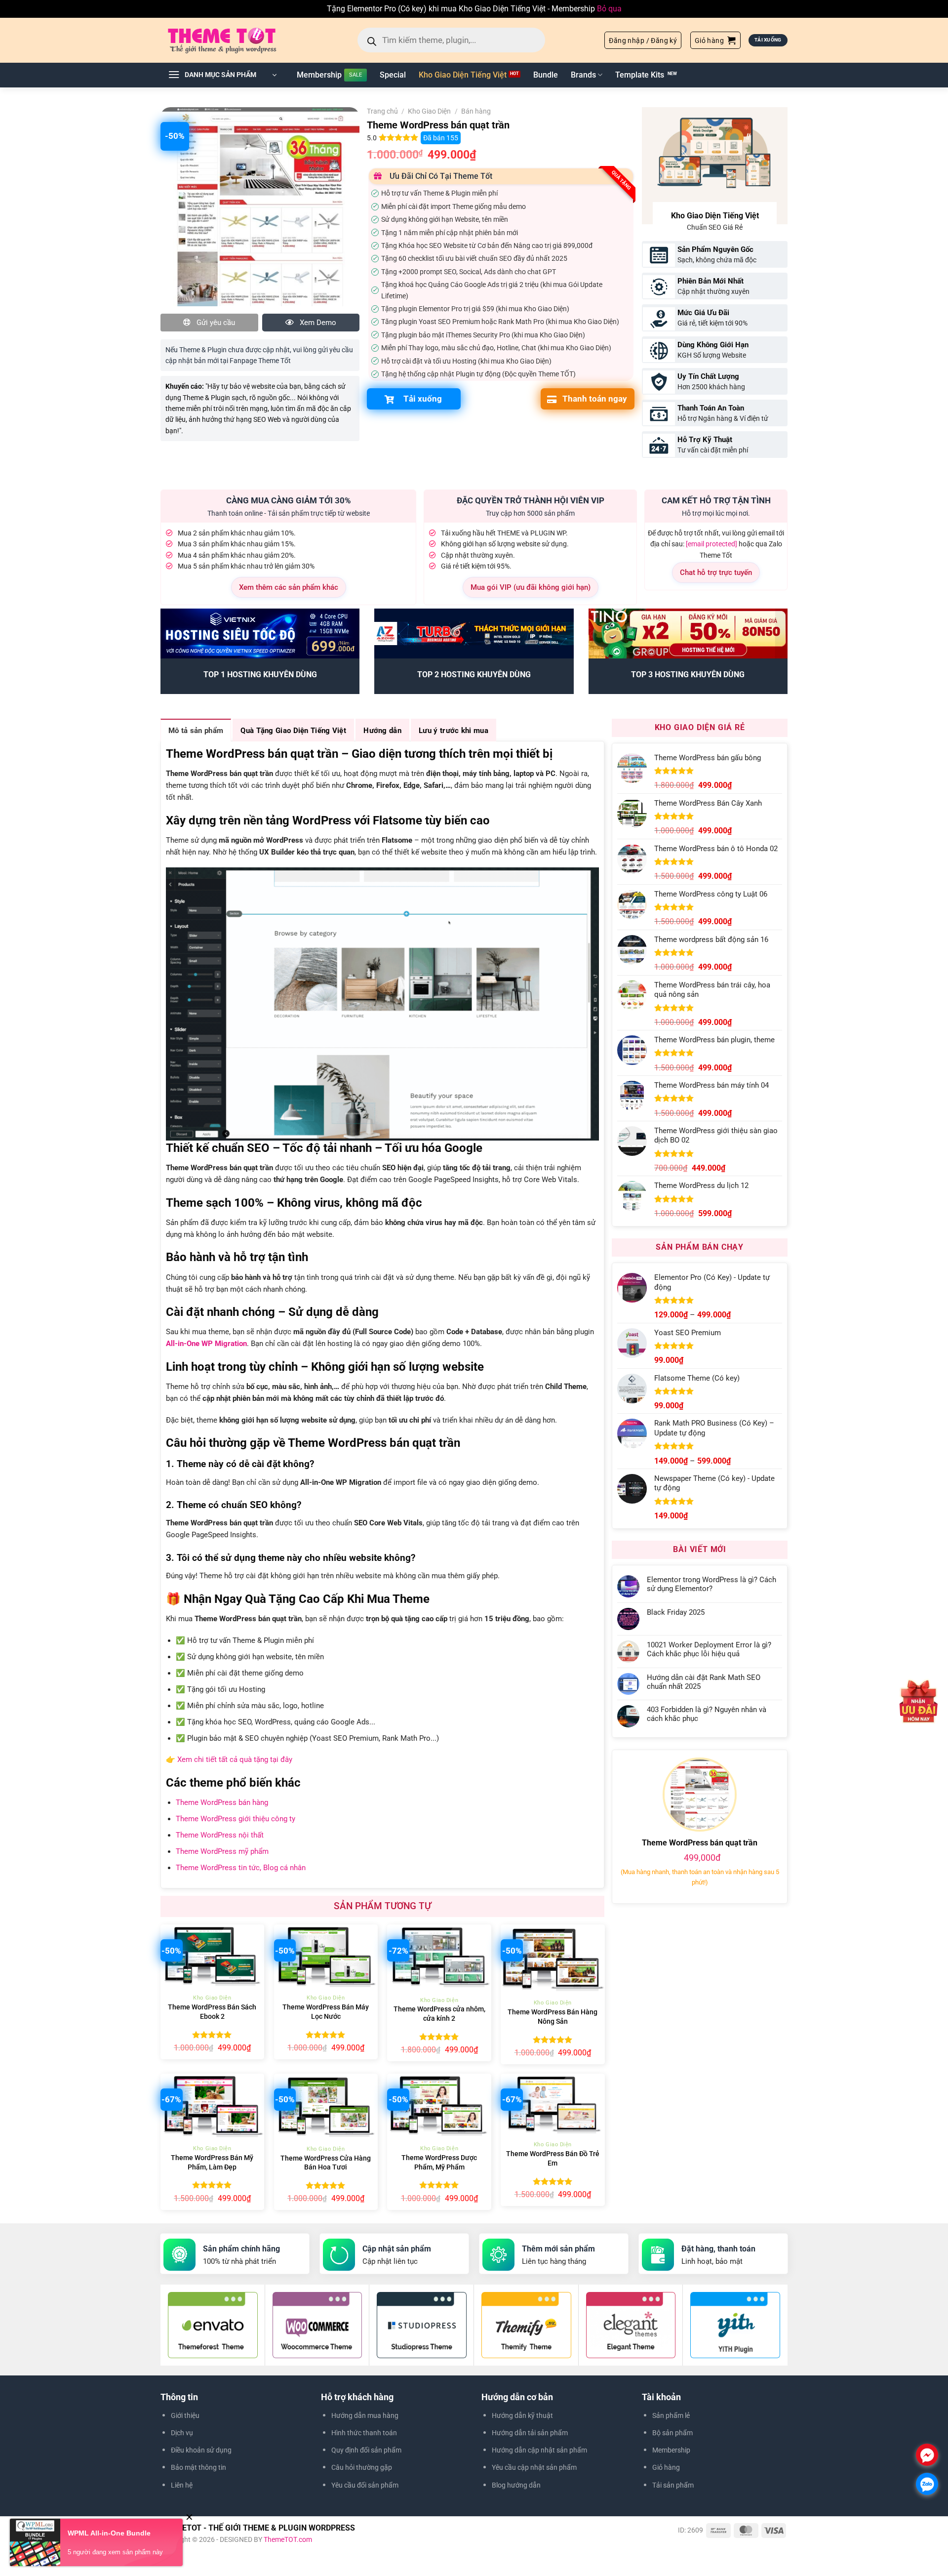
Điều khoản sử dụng (201, 2450)
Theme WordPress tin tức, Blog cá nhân (241, 1868)
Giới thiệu (185, 2415)
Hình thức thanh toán (364, 2433)
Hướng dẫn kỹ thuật (522, 2415)
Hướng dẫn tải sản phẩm (530, 2433)
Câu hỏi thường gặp (362, 2467)
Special (393, 75)
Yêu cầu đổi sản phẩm (365, 2485)
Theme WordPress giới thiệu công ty (236, 1819)
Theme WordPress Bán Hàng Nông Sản (553, 2017)
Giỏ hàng (666, 2467)
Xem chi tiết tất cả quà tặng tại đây (235, 1759)
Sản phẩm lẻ (671, 2415)
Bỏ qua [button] (609, 9)
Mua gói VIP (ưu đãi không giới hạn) (531, 587)
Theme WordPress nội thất (220, 1835)
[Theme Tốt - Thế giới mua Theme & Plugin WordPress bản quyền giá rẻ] (236, 40)
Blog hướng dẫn (516, 2485)
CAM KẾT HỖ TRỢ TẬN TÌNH (716, 500)
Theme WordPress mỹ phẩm (222, 1851)
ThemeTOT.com (288, 2539)
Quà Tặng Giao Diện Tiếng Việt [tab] (293, 731)
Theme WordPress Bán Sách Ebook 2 (212, 2012)
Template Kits (640, 75)
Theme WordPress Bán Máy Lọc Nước (326, 2012)
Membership (319, 75)
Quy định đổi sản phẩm (366, 2450)
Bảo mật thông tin (198, 2467)
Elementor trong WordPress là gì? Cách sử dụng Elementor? (711, 1584)
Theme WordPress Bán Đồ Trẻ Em (553, 2159)
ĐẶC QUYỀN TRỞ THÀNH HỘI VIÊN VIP (531, 500)
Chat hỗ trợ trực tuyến (716, 572)
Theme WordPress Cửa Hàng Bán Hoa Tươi (326, 2163)
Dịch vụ (182, 2433)
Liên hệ (182, 2485)
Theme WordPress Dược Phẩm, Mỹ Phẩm (439, 2163)
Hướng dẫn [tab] (382, 731)
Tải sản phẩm (673, 2485)
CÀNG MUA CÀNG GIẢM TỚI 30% (289, 500)
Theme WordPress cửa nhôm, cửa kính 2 (439, 2014)
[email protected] (711, 544)
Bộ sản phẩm (672, 2433)
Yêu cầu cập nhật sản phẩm (534, 2467)
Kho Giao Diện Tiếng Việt (463, 75)
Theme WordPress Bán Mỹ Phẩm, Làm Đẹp (212, 2163)
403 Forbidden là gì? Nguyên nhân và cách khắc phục (707, 1714)
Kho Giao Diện (429, 111)
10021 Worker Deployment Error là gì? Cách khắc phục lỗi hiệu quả (709, 1649)
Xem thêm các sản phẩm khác (289, 587)
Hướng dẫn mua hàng (365, 2415)
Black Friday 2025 (676, 1612)
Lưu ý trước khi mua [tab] (454, 731)
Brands (583, 75)
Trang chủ (382, 111)
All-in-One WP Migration (206, 1344)
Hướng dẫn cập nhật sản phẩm (539, 2450)
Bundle (546, 75)
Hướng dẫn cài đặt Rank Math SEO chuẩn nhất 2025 (704, 1682)
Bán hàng (476, 111)
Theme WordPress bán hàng (222, 1802)
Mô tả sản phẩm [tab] (196, 731)
